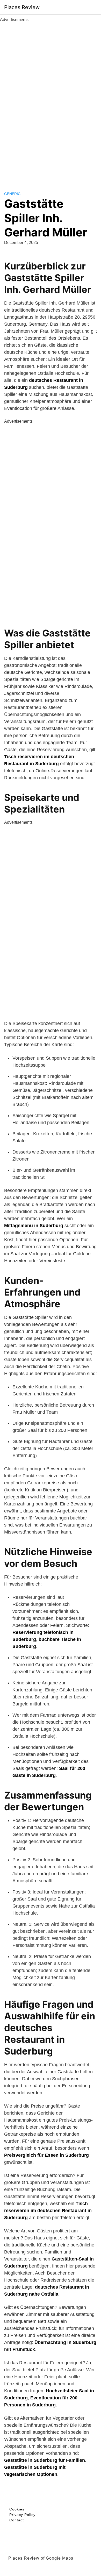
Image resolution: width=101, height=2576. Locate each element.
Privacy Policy (22, 2515)
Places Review (22, 7)
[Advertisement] (51, 101)
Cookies (17, 2509)
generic (12, 194)
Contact (17, 2520)
